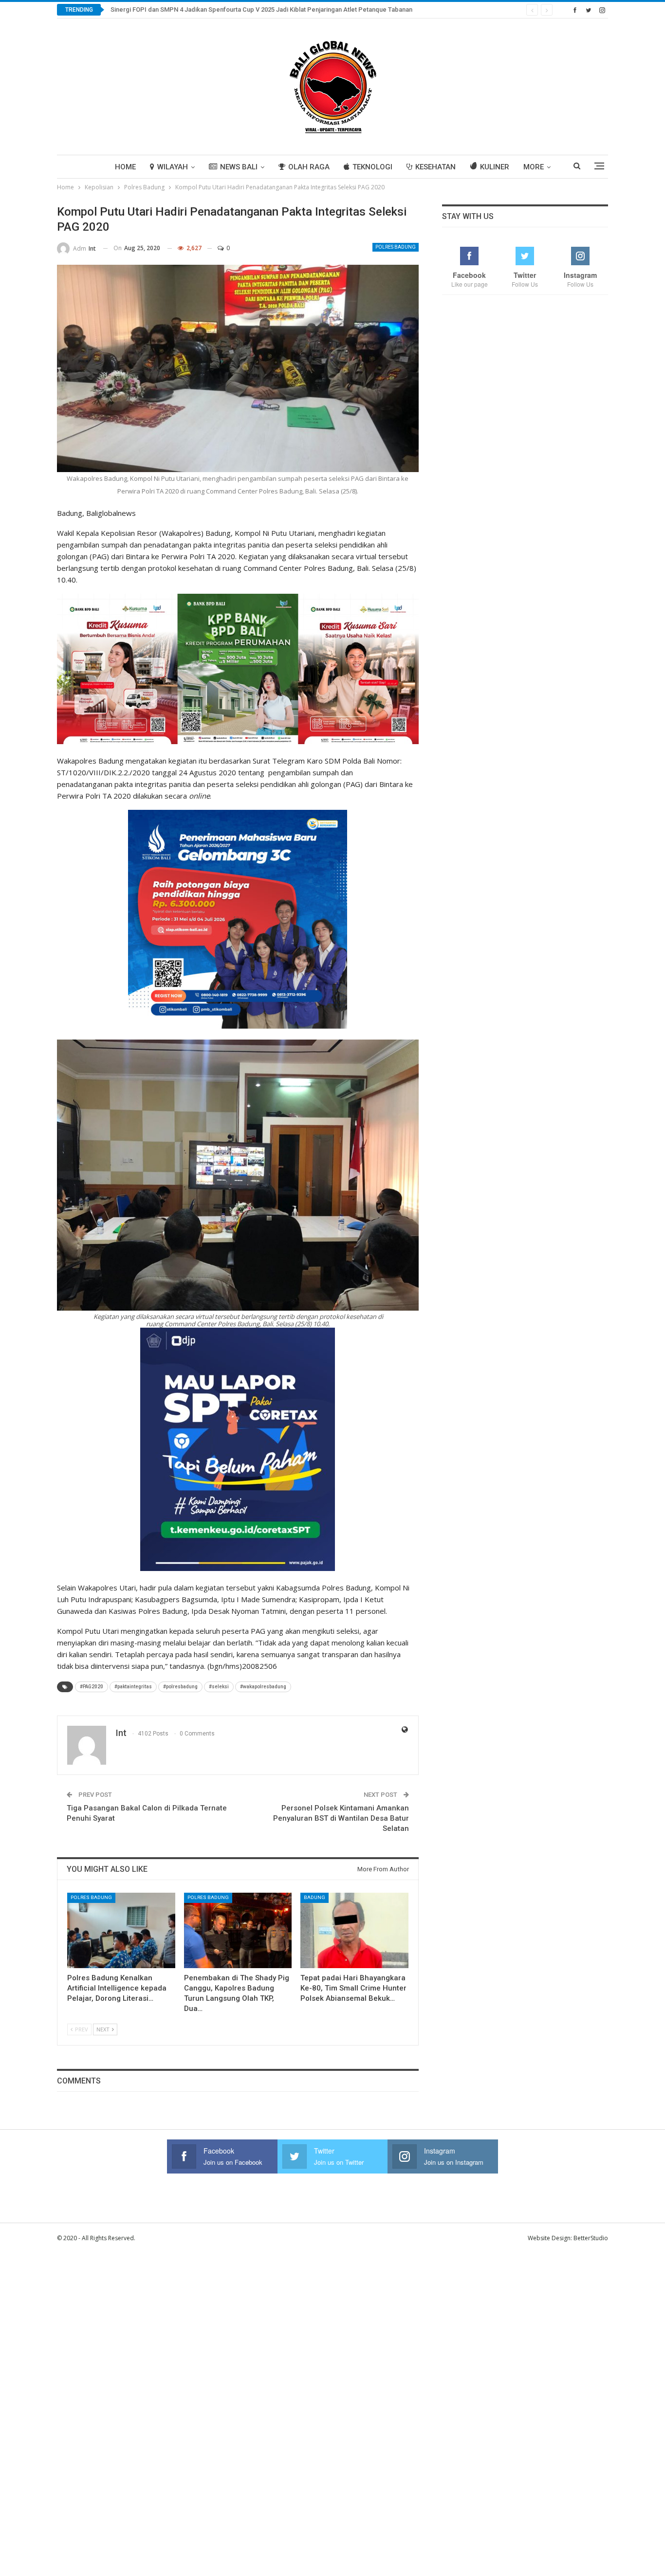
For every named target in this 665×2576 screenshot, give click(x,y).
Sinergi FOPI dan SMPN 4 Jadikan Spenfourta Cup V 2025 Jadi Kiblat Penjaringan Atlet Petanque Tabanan (261, 9)
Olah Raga (309, 167)
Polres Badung (396, 247)
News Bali (239, 167)
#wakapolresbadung (263, 1687)
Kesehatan (435, 167)
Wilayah (173, 167)
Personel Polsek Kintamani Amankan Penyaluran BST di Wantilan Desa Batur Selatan (341, 1818)
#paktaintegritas (133, 1687)
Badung (314, 1897)
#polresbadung (180, 1687)
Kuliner (495, 167)
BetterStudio (591, 2238)
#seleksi (219, 1687)
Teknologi (372, 167)
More (534, 167)
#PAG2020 (92, 1687)
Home (125, 167)
